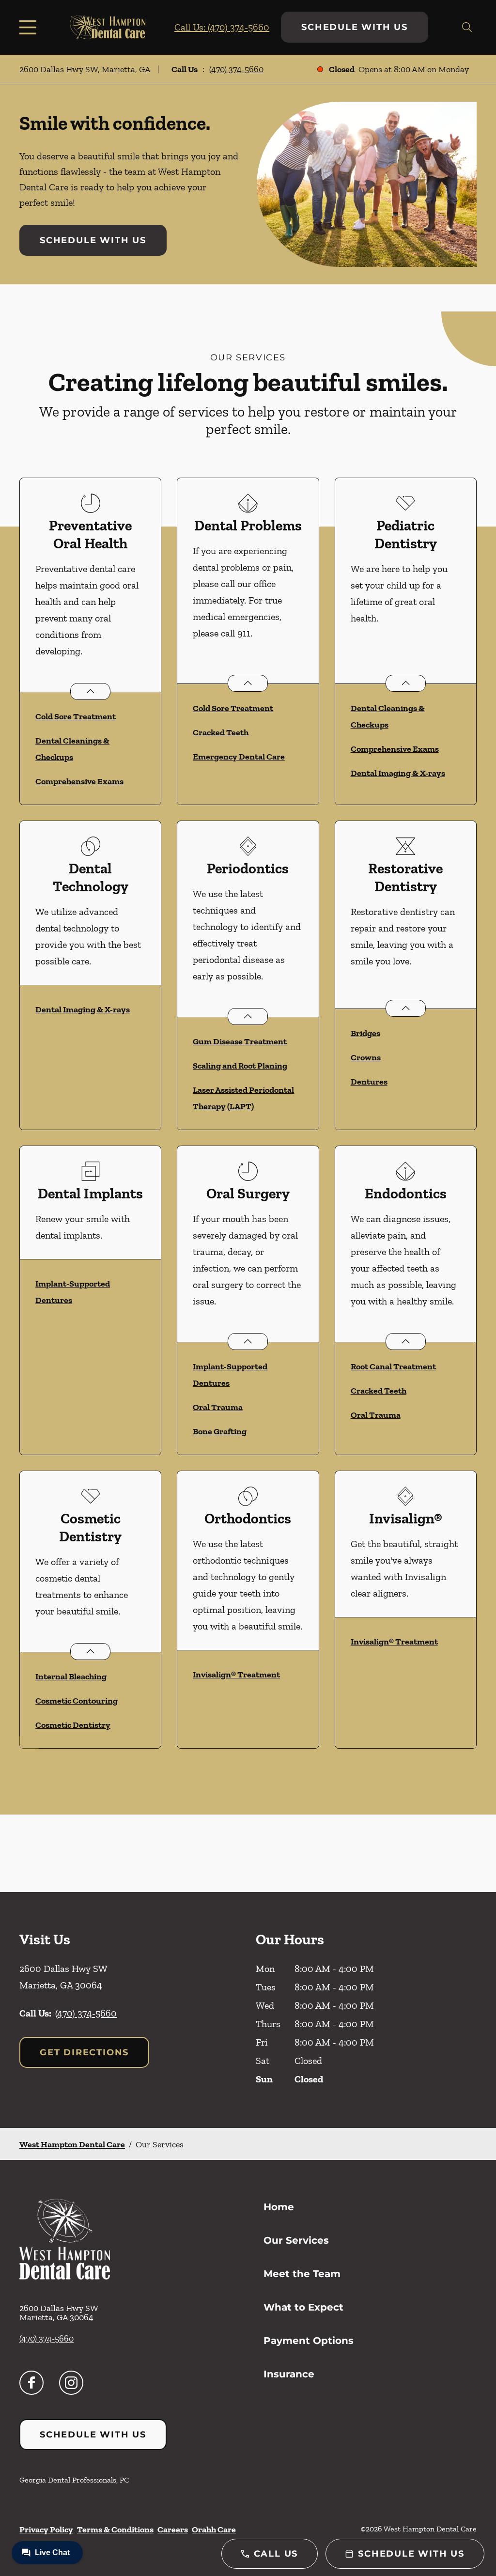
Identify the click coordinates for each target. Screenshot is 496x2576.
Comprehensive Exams (79, 781)
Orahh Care (214, 2529)
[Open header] (30, 27)
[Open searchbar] (467, 27)
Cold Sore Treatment (76, 716)
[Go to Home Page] (108, 27)
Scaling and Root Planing (240, 1066)
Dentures (369, 1082)
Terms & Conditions (115, 2529)
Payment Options (309, 2341)
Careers (173, 2529)
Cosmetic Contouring (77, 1701)
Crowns (366, 1057)
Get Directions (84, 2052)
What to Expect (303, 2307)
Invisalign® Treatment (236, 1675)
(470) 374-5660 (236, 69)
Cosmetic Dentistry (73, 1725)
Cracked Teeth (221, 732)
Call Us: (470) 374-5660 (222, 27)
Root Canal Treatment (393, 1366)
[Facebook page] (31, 2383)
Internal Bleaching (71, 1676)
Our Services (296, 2240)
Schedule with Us (355, 27)
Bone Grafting (220, 1431)
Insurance (289, 2374)
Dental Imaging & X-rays (398, 773)
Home (279, 2207)
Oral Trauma (218, 1407)
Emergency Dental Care (239, 757)
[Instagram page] (71, 2383)
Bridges (365, 1033)
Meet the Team (302, 2274)
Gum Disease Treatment (240, 1041)
